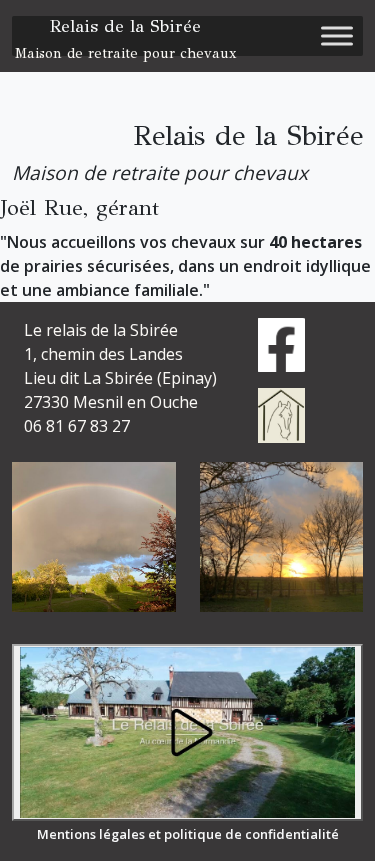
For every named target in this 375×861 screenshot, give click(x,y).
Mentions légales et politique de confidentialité (188, 834)
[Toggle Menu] (337, 35)
